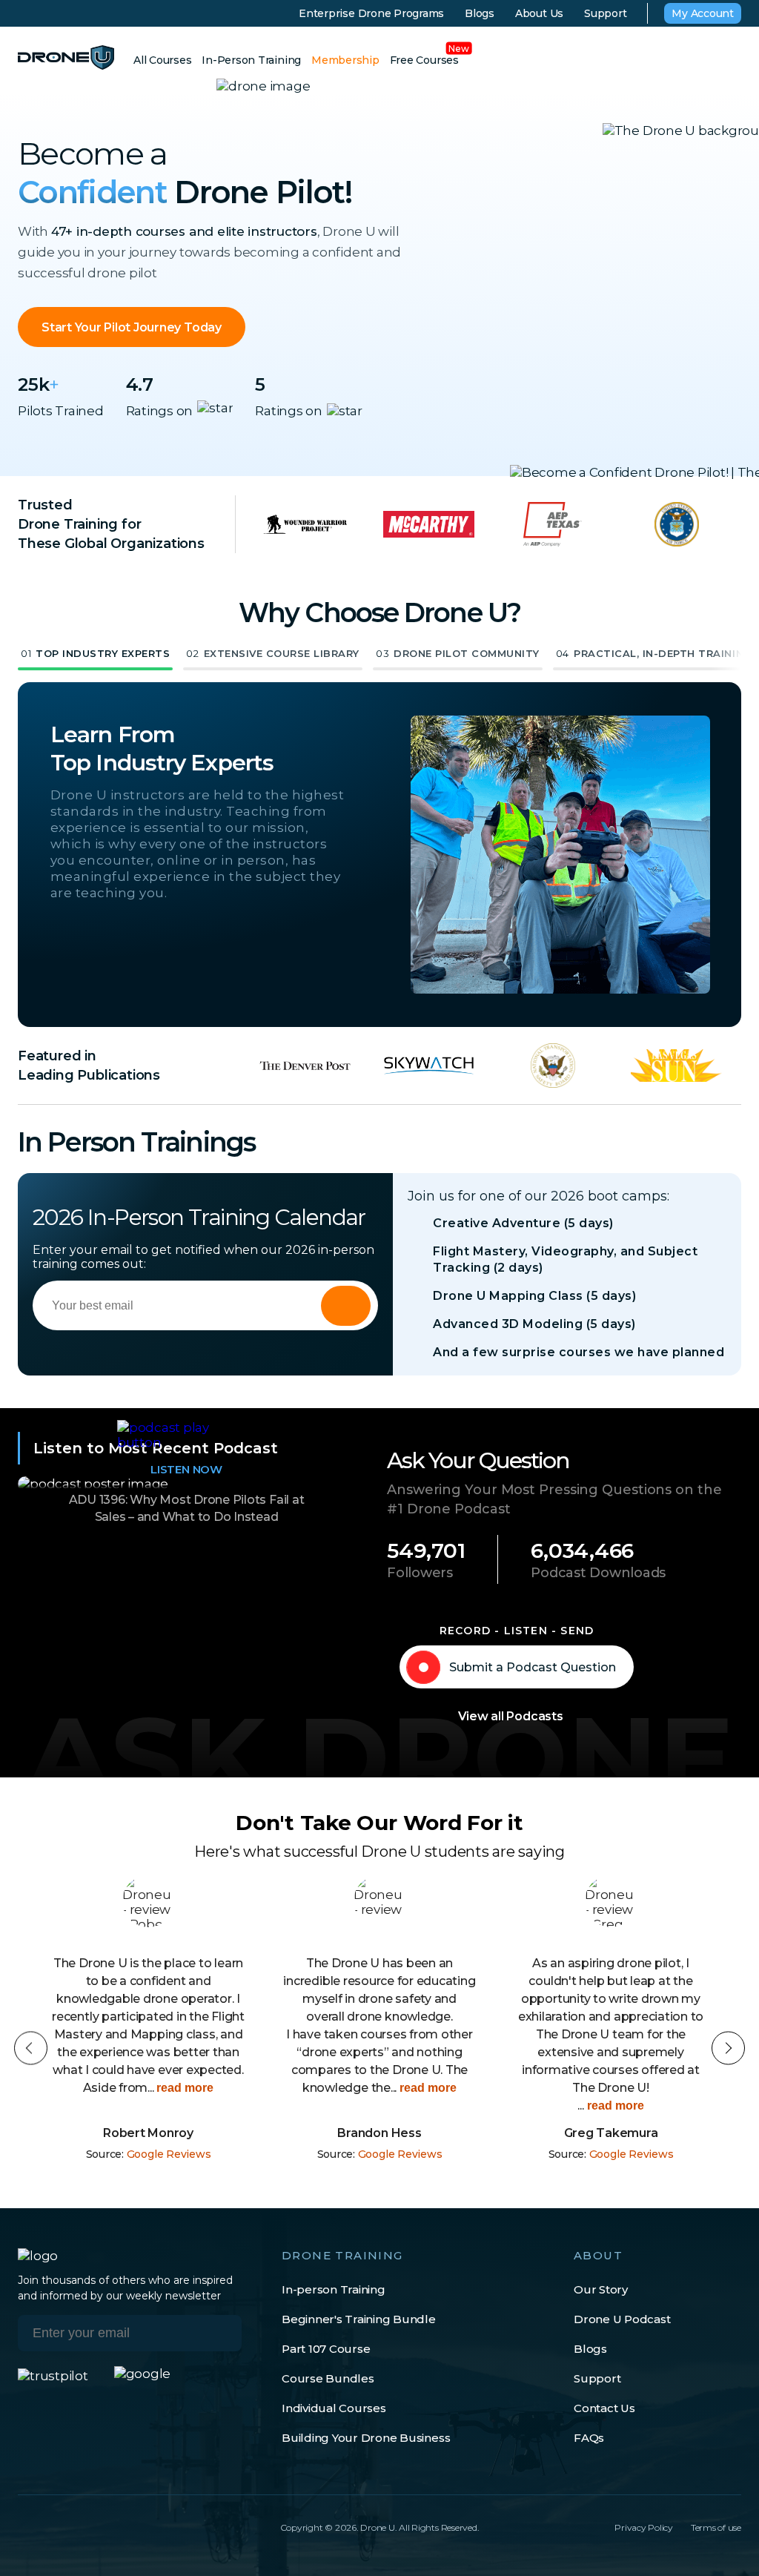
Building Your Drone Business (366, 2438)
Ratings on (160, 411)
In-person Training (334, 2289)
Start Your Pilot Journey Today (132, 327)
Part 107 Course (326, 2349)
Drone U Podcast (622, 2319)
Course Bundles (328, 2378)
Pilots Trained (61, 411)
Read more (195, 2088)
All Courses (162, 60)
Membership (345, 60)
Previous (31, 2048)
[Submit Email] (219, 2333)
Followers (420, 1573)
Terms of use (716, 2527)
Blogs (480, 13)
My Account (703, 13)
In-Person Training (251, 60)
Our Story (601, 2289)
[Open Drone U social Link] (24, 2527)
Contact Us (604, 2408)
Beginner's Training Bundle (359, 2319)
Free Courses (424, 60)
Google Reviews (169, 2154)
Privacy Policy (644, 2527)
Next (728, 2048)
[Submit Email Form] (346, 1306)
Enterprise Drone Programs (371, 13)
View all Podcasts (511, 1716)
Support (605, 13)
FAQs (589, 2438)
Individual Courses (334, 2408)
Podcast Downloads (598, 1573)
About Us (539, 13)
